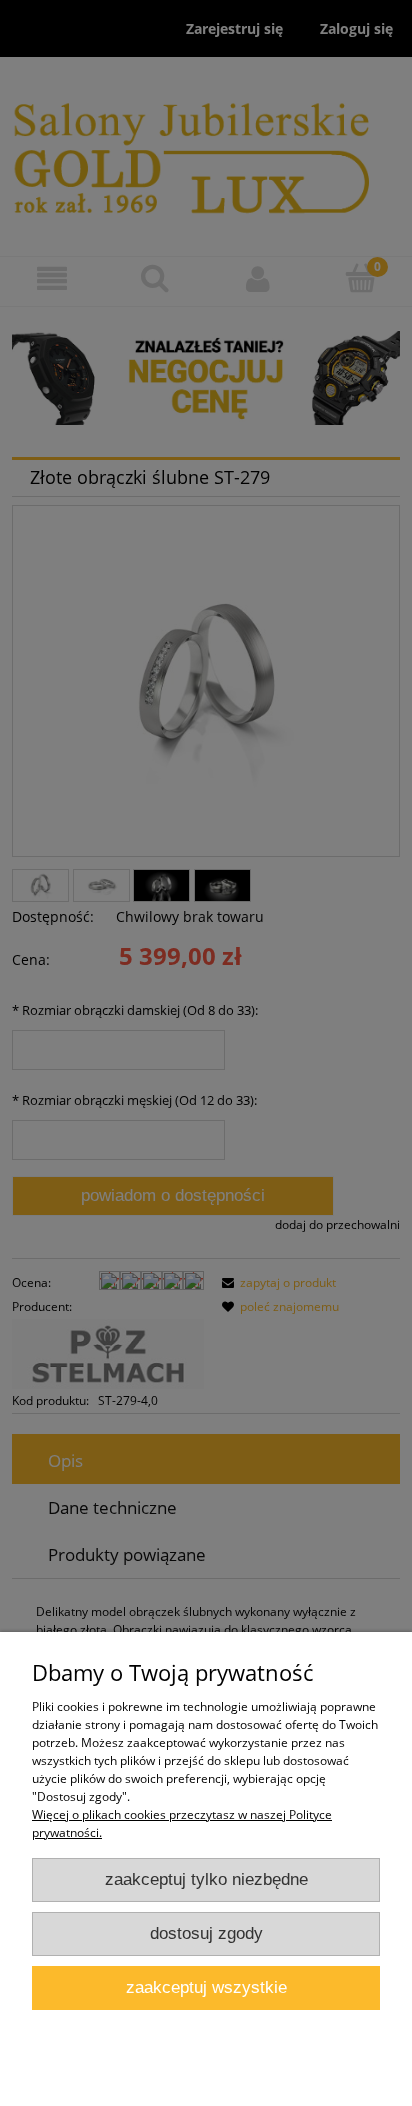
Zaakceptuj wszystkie (206, 1987)
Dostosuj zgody (206, 1933)
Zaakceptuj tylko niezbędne (206, 1879)
